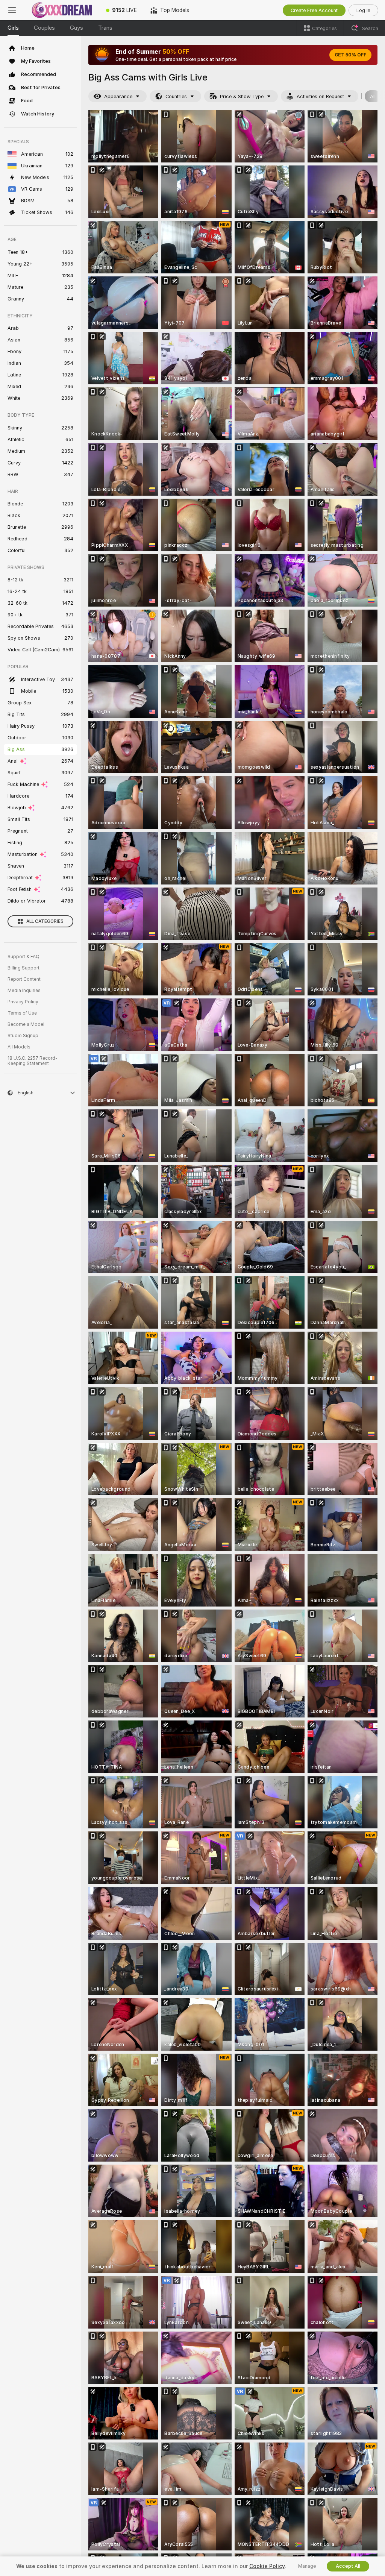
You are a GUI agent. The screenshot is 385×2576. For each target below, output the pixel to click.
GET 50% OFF (350, 55)
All (373, 96)
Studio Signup (23, 1036)
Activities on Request (320, 96)
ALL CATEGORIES (45, 921)
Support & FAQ (23, 957)
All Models (19, 1047)
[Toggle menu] (12, 10)
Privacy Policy (23, 1002)
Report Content (24, 979)
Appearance (118, 96)
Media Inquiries (24, 991)
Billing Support (23, 968)
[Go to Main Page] (62, 10)
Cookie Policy (267, 2566)
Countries (176, 96)
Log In (363, 10)
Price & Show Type (242, 96)
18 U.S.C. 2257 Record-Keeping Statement (33, 1061)
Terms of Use (22, 1013)
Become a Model (26, 1024)
